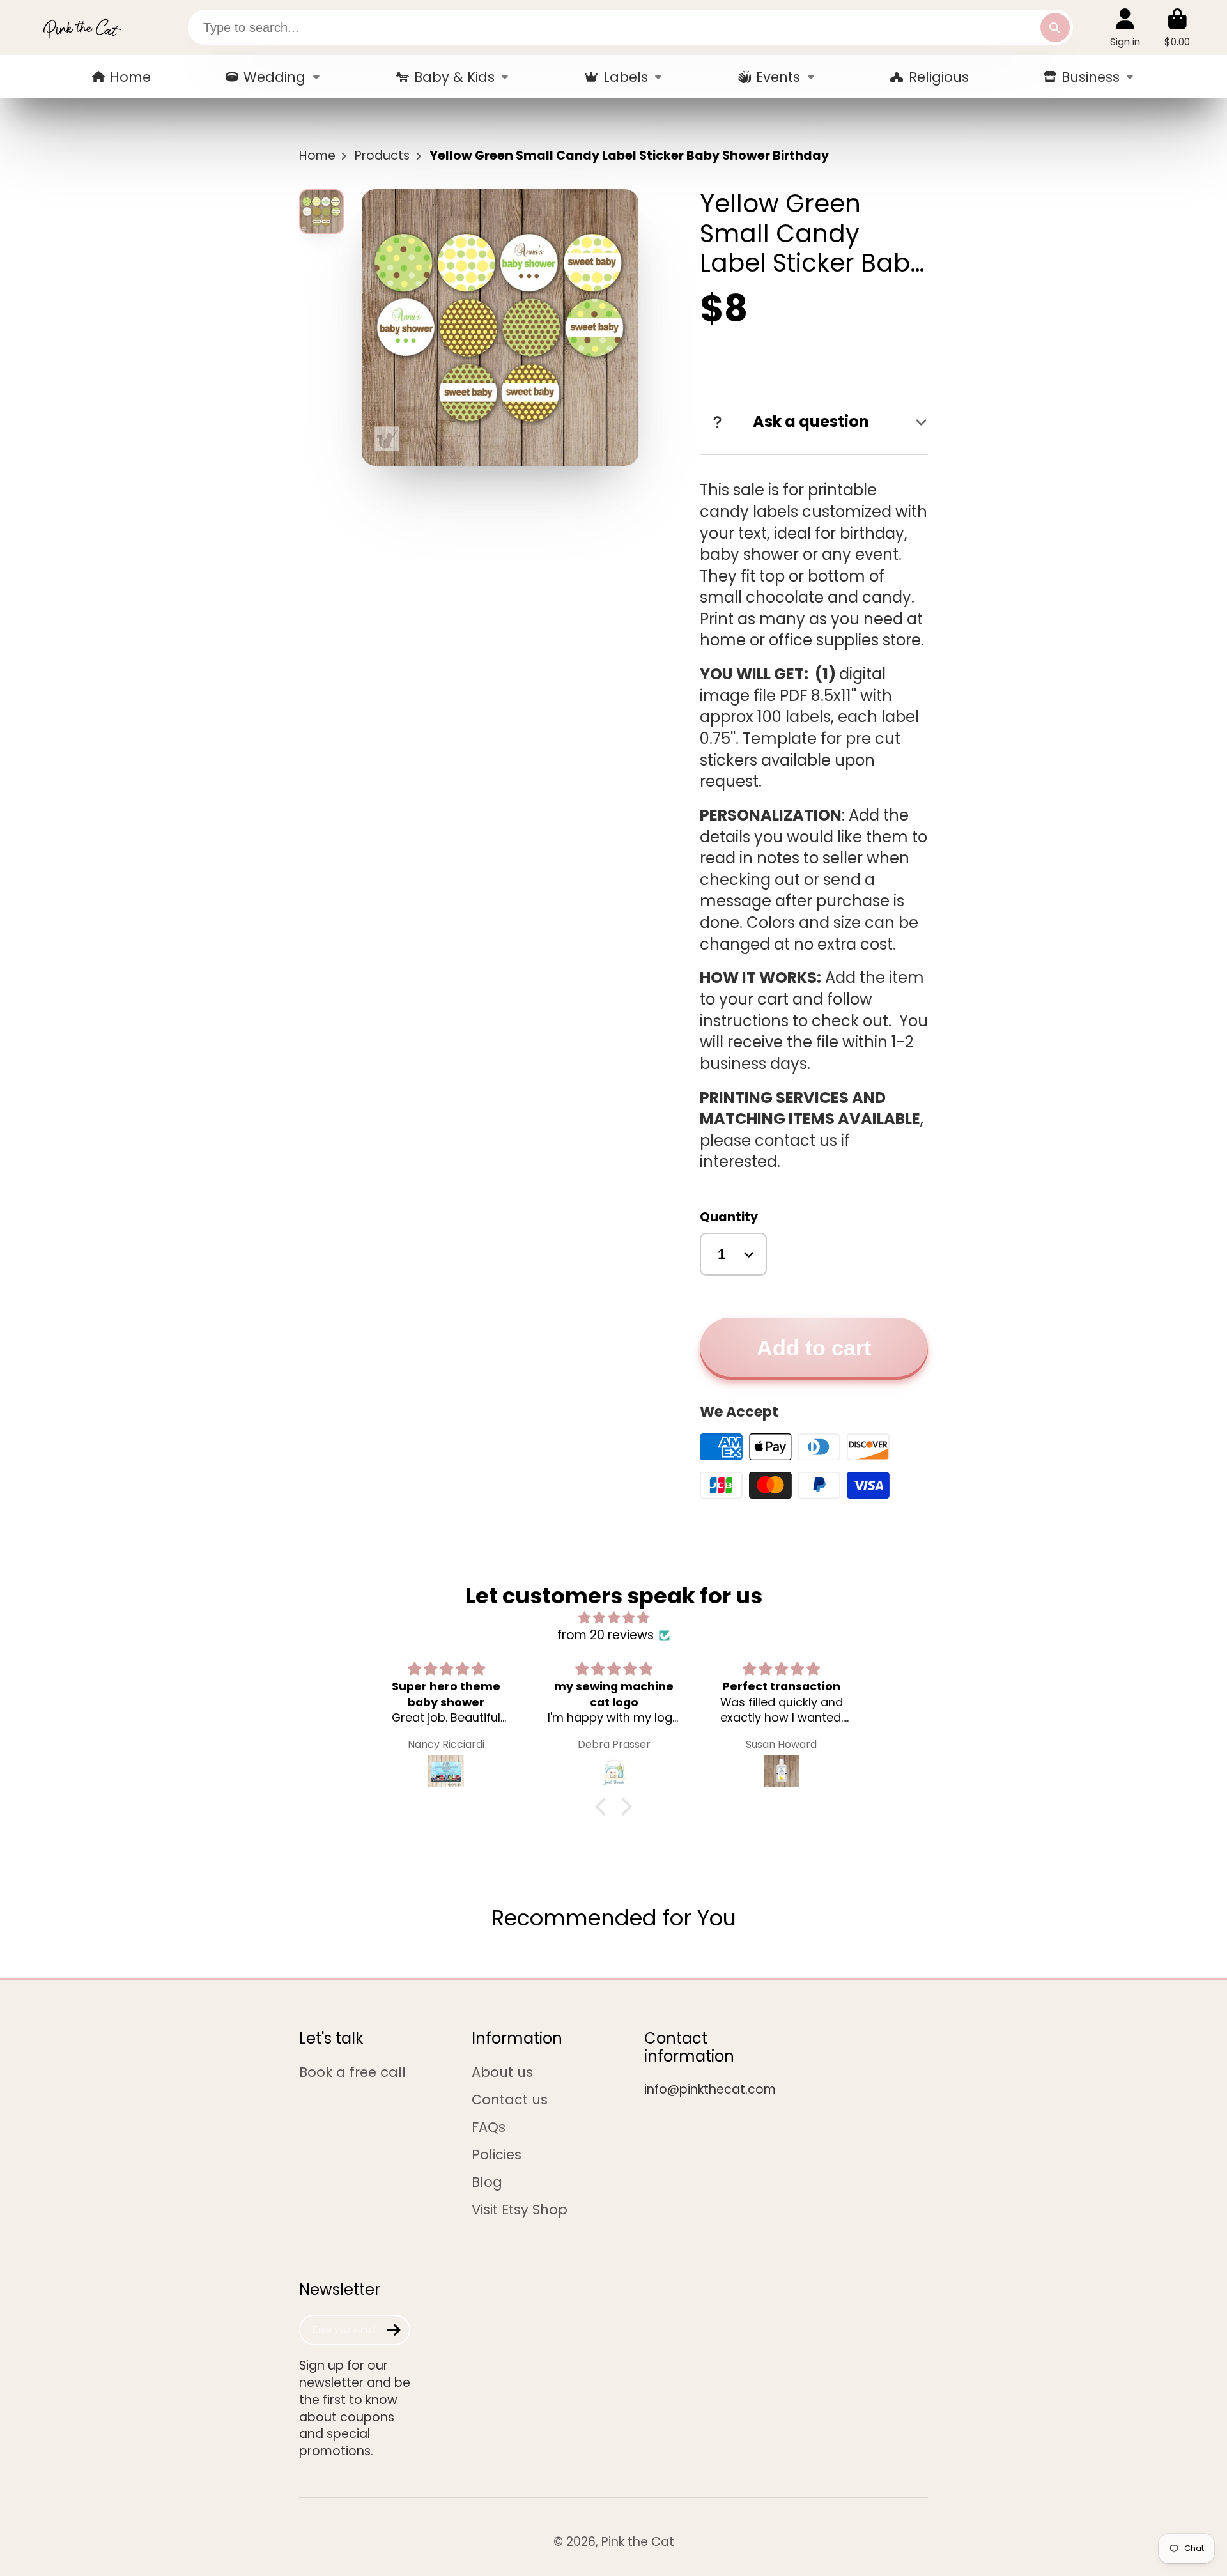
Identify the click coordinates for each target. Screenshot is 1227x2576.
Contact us (510, 2100)
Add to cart (814, 1348)
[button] (604, 1806)
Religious (939, 77)
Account (1125, 27)
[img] (613, 1618)
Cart (1177, 27)
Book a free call (352, 2072)
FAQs (489, 2127)
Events (778, 77)
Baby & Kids (454, 77)
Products (382, 156)
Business (1091, 77)
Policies (497, 2155)
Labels (626, 77)
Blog (487, 2182)
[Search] (1055, 27)
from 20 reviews (606, 1635)
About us (502, 2072)
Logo (82, 27)
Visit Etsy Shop (520, 2210)
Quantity (729, 1217)
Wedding (274, 77)
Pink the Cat (638, 2542)
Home (130, 77)
